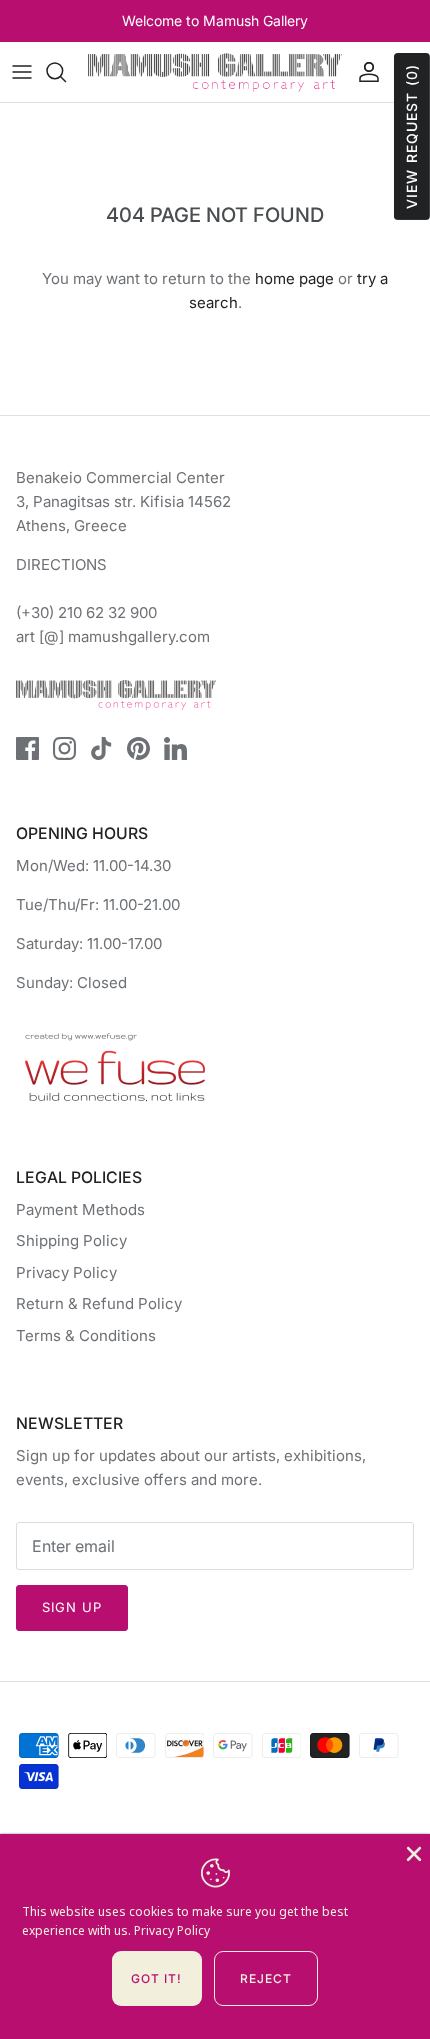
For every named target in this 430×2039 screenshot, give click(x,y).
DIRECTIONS (61, 564)
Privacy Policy (66, 1272)
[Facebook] (27, 748)
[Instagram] (64, 748)
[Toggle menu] (22, 72)
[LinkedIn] (175, 748)
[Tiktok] (101, 748)
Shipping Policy (71, 1240)
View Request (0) (411, 136)
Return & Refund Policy (99, 1303)
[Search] (66, 72)
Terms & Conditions (86, 1335)
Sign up (72, 1607)
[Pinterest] (138, 748)
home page (294, 278)
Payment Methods (80, 1209)
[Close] (412, 1852)
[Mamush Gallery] (215, 72)
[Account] (364, 72)
